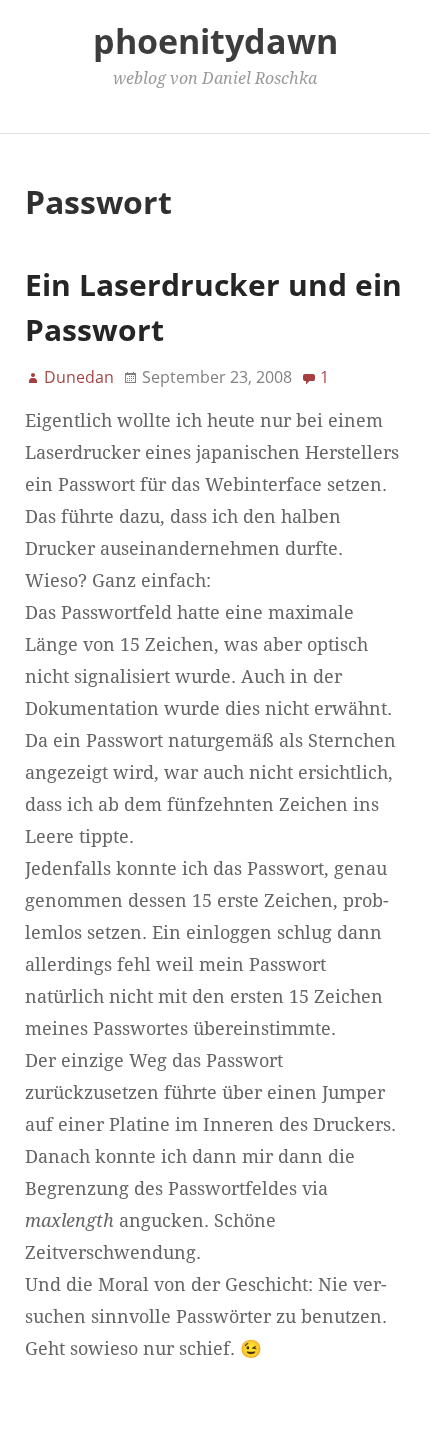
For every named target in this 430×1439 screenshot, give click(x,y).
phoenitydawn (215, 41)
